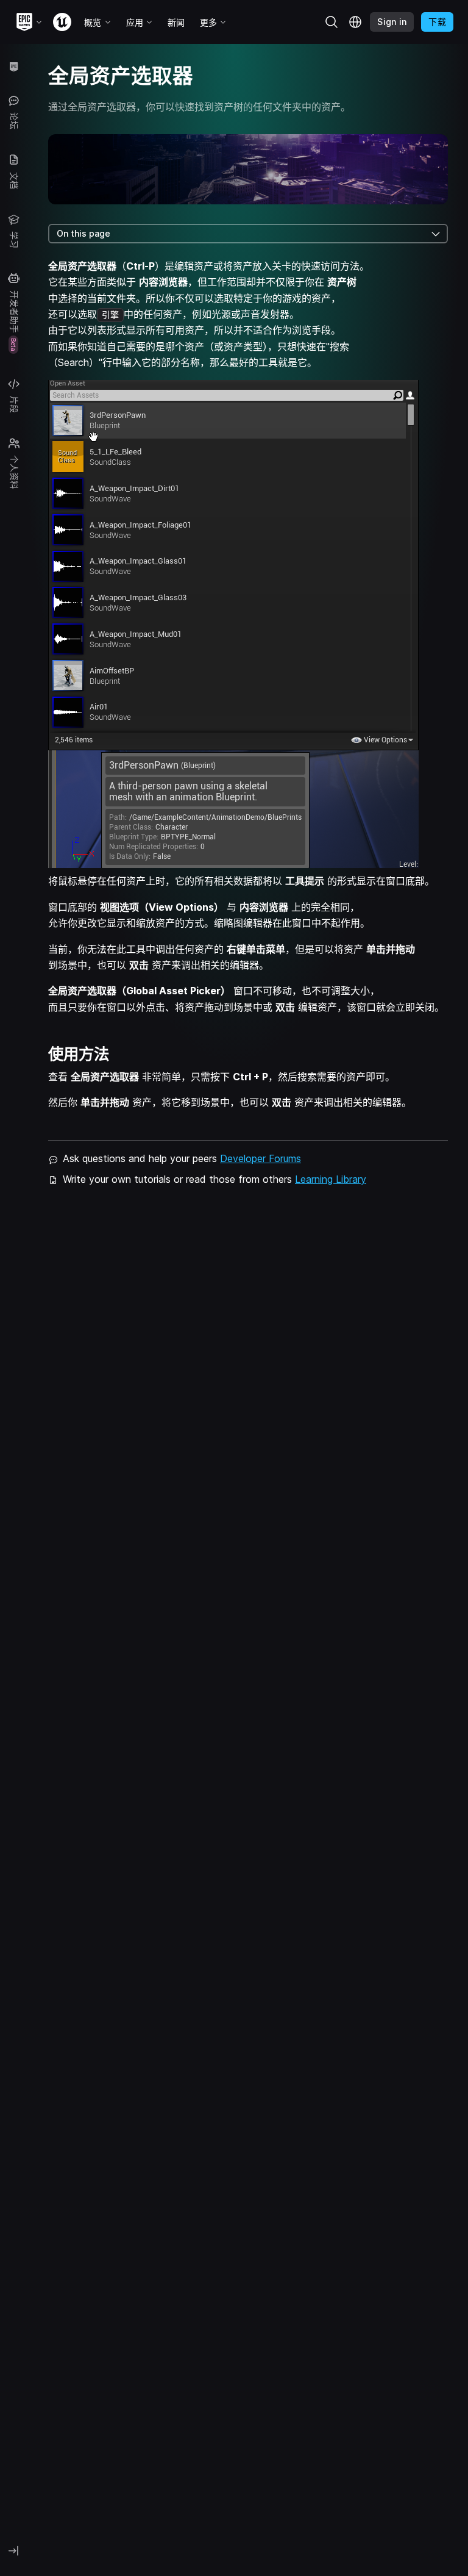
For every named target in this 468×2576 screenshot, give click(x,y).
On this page (83, 233)
